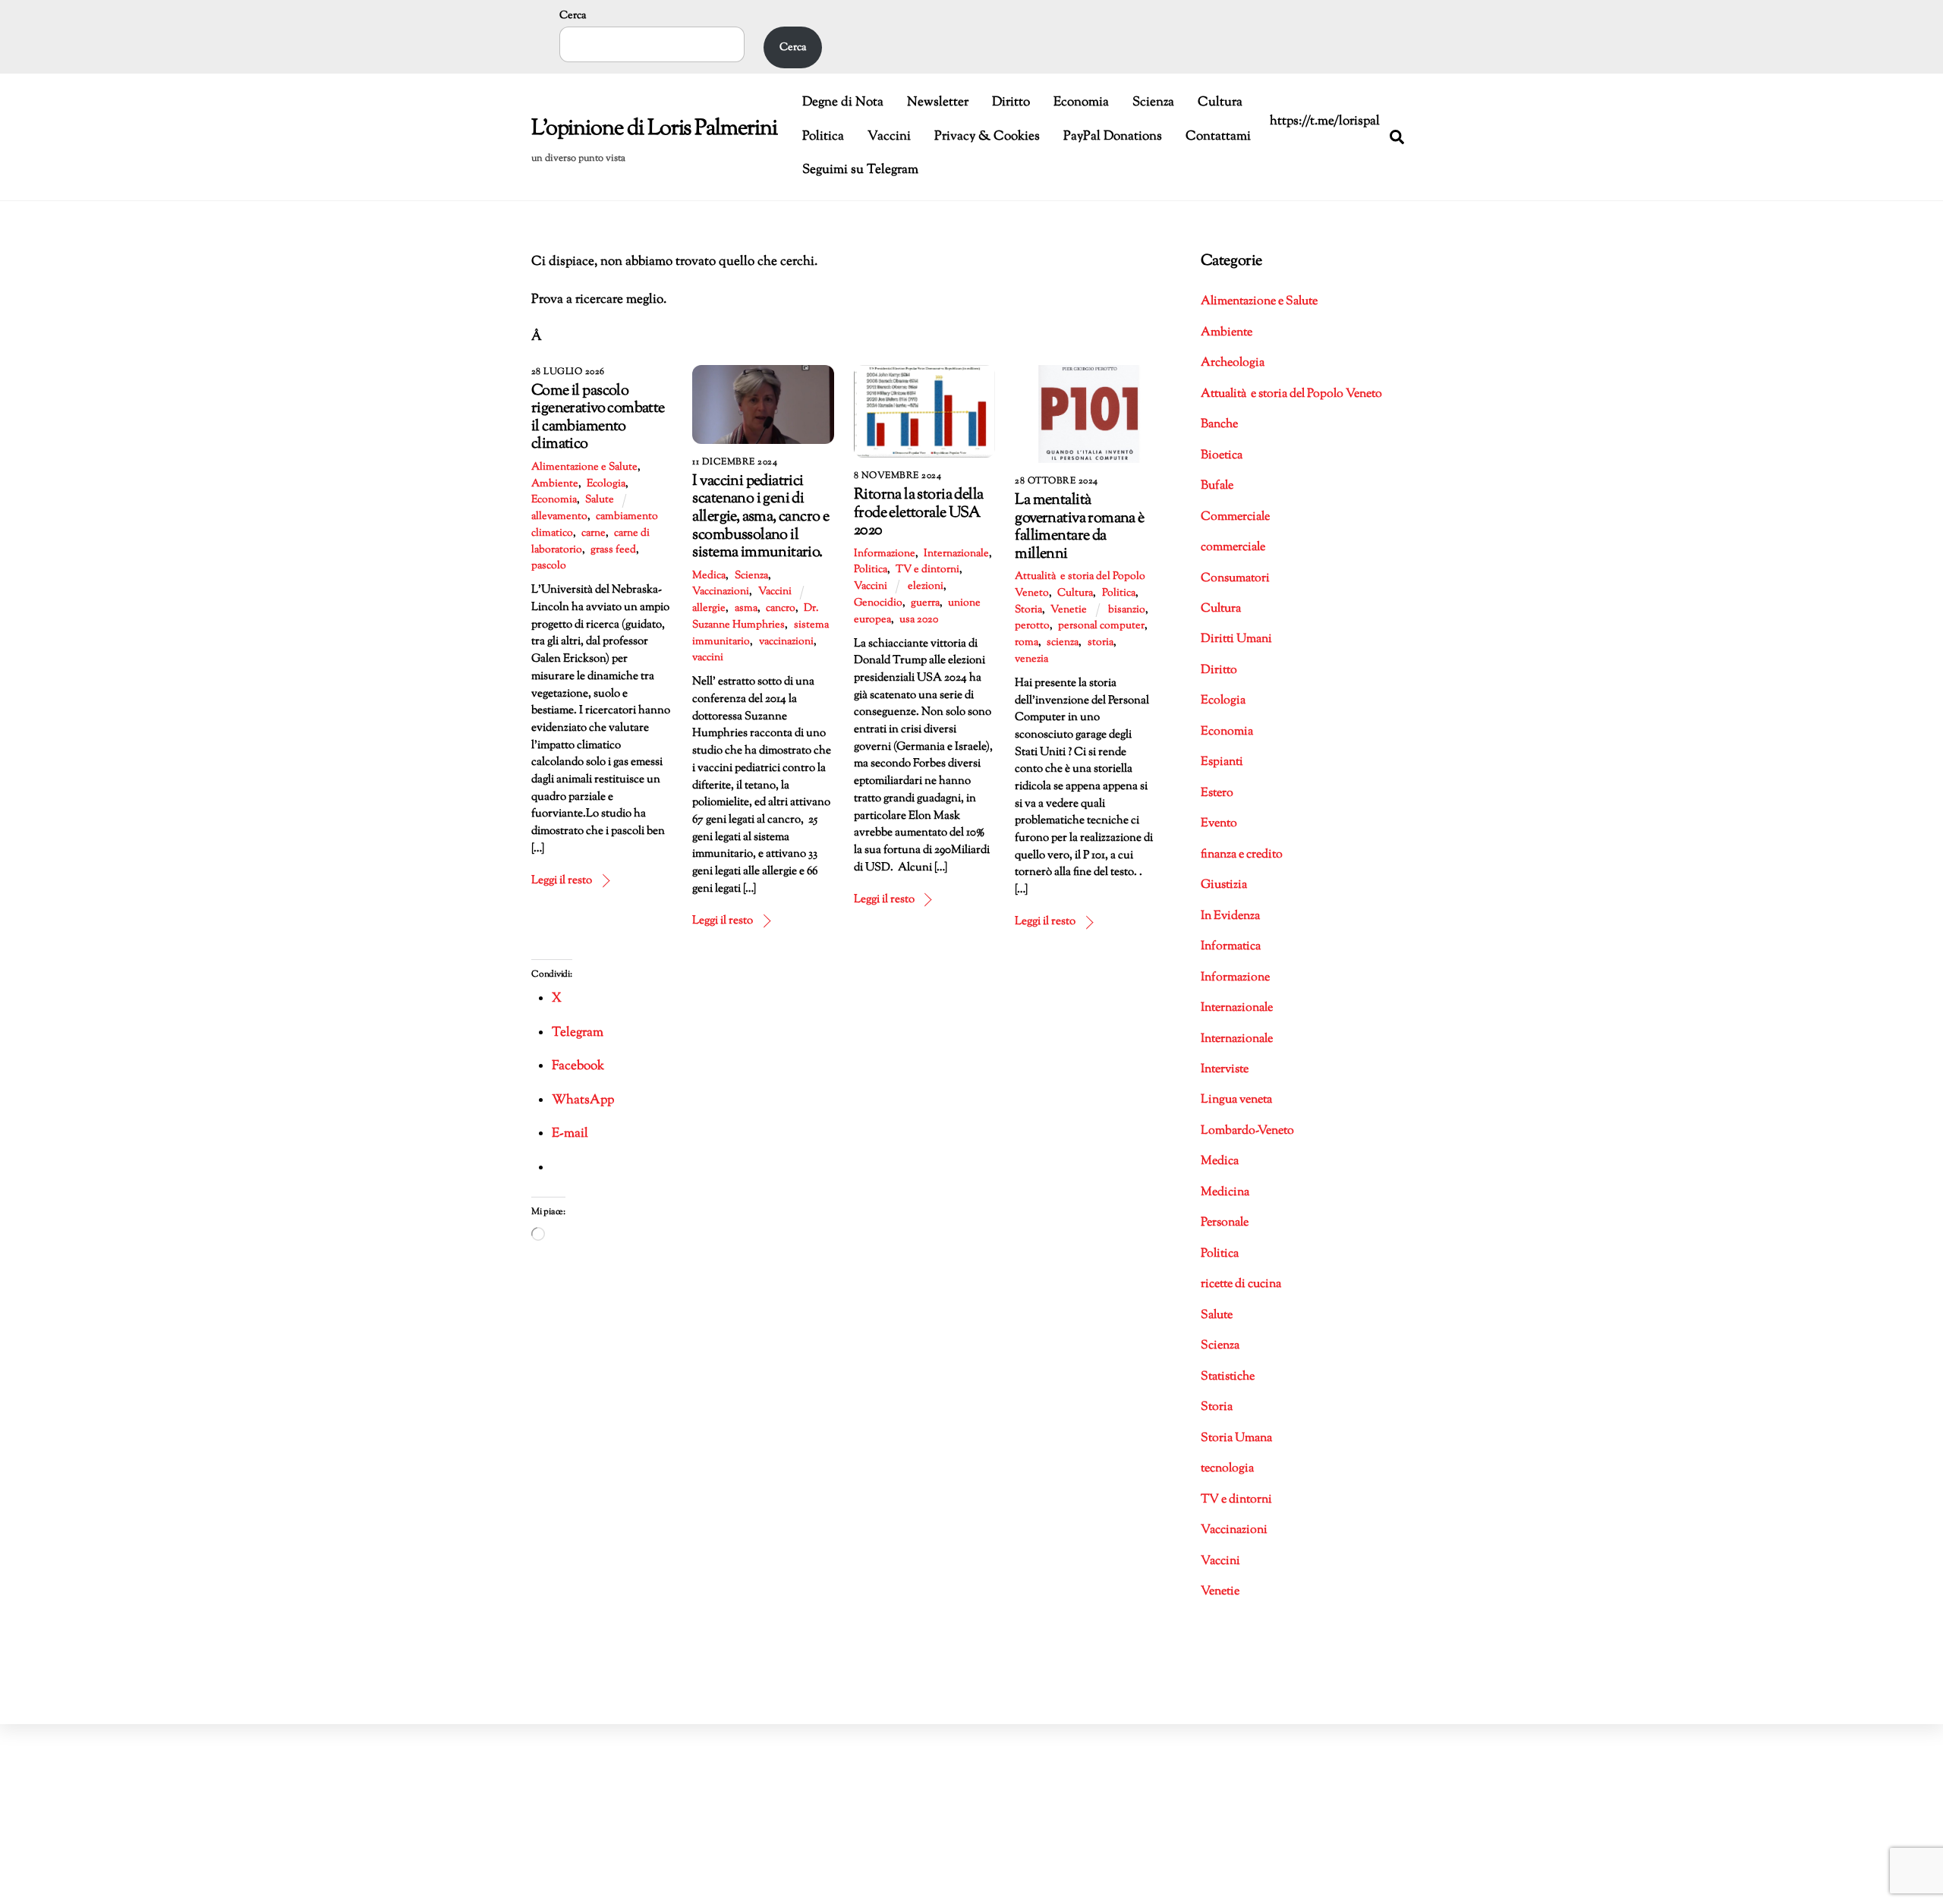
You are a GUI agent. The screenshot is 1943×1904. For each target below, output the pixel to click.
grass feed (613, 550)
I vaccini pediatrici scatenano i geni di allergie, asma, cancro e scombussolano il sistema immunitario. (761, 517)
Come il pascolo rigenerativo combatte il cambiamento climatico (598, 418)
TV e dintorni (927, 570)
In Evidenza (1230, 916)
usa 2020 (919, 620)
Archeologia (1233, 363)
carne (594, 533)
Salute (600, 500)
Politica (823, 137)
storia (1101, 643)
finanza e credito (1242, 855)
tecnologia (1227, 1469)
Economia (1081, 102)
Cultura (1220, 102)
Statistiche (1228, 1377)
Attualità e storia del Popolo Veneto (1291, 394)
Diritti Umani (1236, 639)
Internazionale (956, 554)
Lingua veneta (1236, 1100)
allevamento (559, 517)
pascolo (549, 566)
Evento (1219, 824)
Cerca (573, 16)
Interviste (1225, 1070)
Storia (1028, 610)
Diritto (1011, 102)
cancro (781, 609)
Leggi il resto (562, 880)
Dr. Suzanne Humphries (755, 617)
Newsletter (938, 102)
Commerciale (1235, 517)
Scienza (1153, 102)
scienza (1063, 643)
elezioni (926, 587)
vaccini (708, 658)
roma (1027, 643)
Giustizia (1224, 885)
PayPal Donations (1113, 137)
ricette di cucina (1241, 1284)
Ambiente (555, 484)
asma (746, 609)
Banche (1219, 425)
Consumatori (1235, 579)
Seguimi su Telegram (860, 170)
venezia (1031, 659)
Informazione (885, 554)
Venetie (1069, 610)
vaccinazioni (786, 642)
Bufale (1217, 486)
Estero (1217, 793)
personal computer (1101, 626)
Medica (709, 576)
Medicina (1225, 1193)
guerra (925, 603)
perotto (1032, 626)
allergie (709, 609)
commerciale (1233, 548)
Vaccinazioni (721, 592)
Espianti (1222, 762)
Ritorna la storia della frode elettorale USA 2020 (918, 513)
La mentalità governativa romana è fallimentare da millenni (1079, 527)
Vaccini (889, 137)
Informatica (1231, 947)
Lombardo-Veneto (1247, 1131)
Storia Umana (1236, 1438)
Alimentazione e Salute (584, 467)
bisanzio (1127, 610)
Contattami (1218, 137)
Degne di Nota (843, 102)
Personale (1225, 1223)
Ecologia (606, 484)
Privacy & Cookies (987, 137)
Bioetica (1222, 456)
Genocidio (878, 603)
